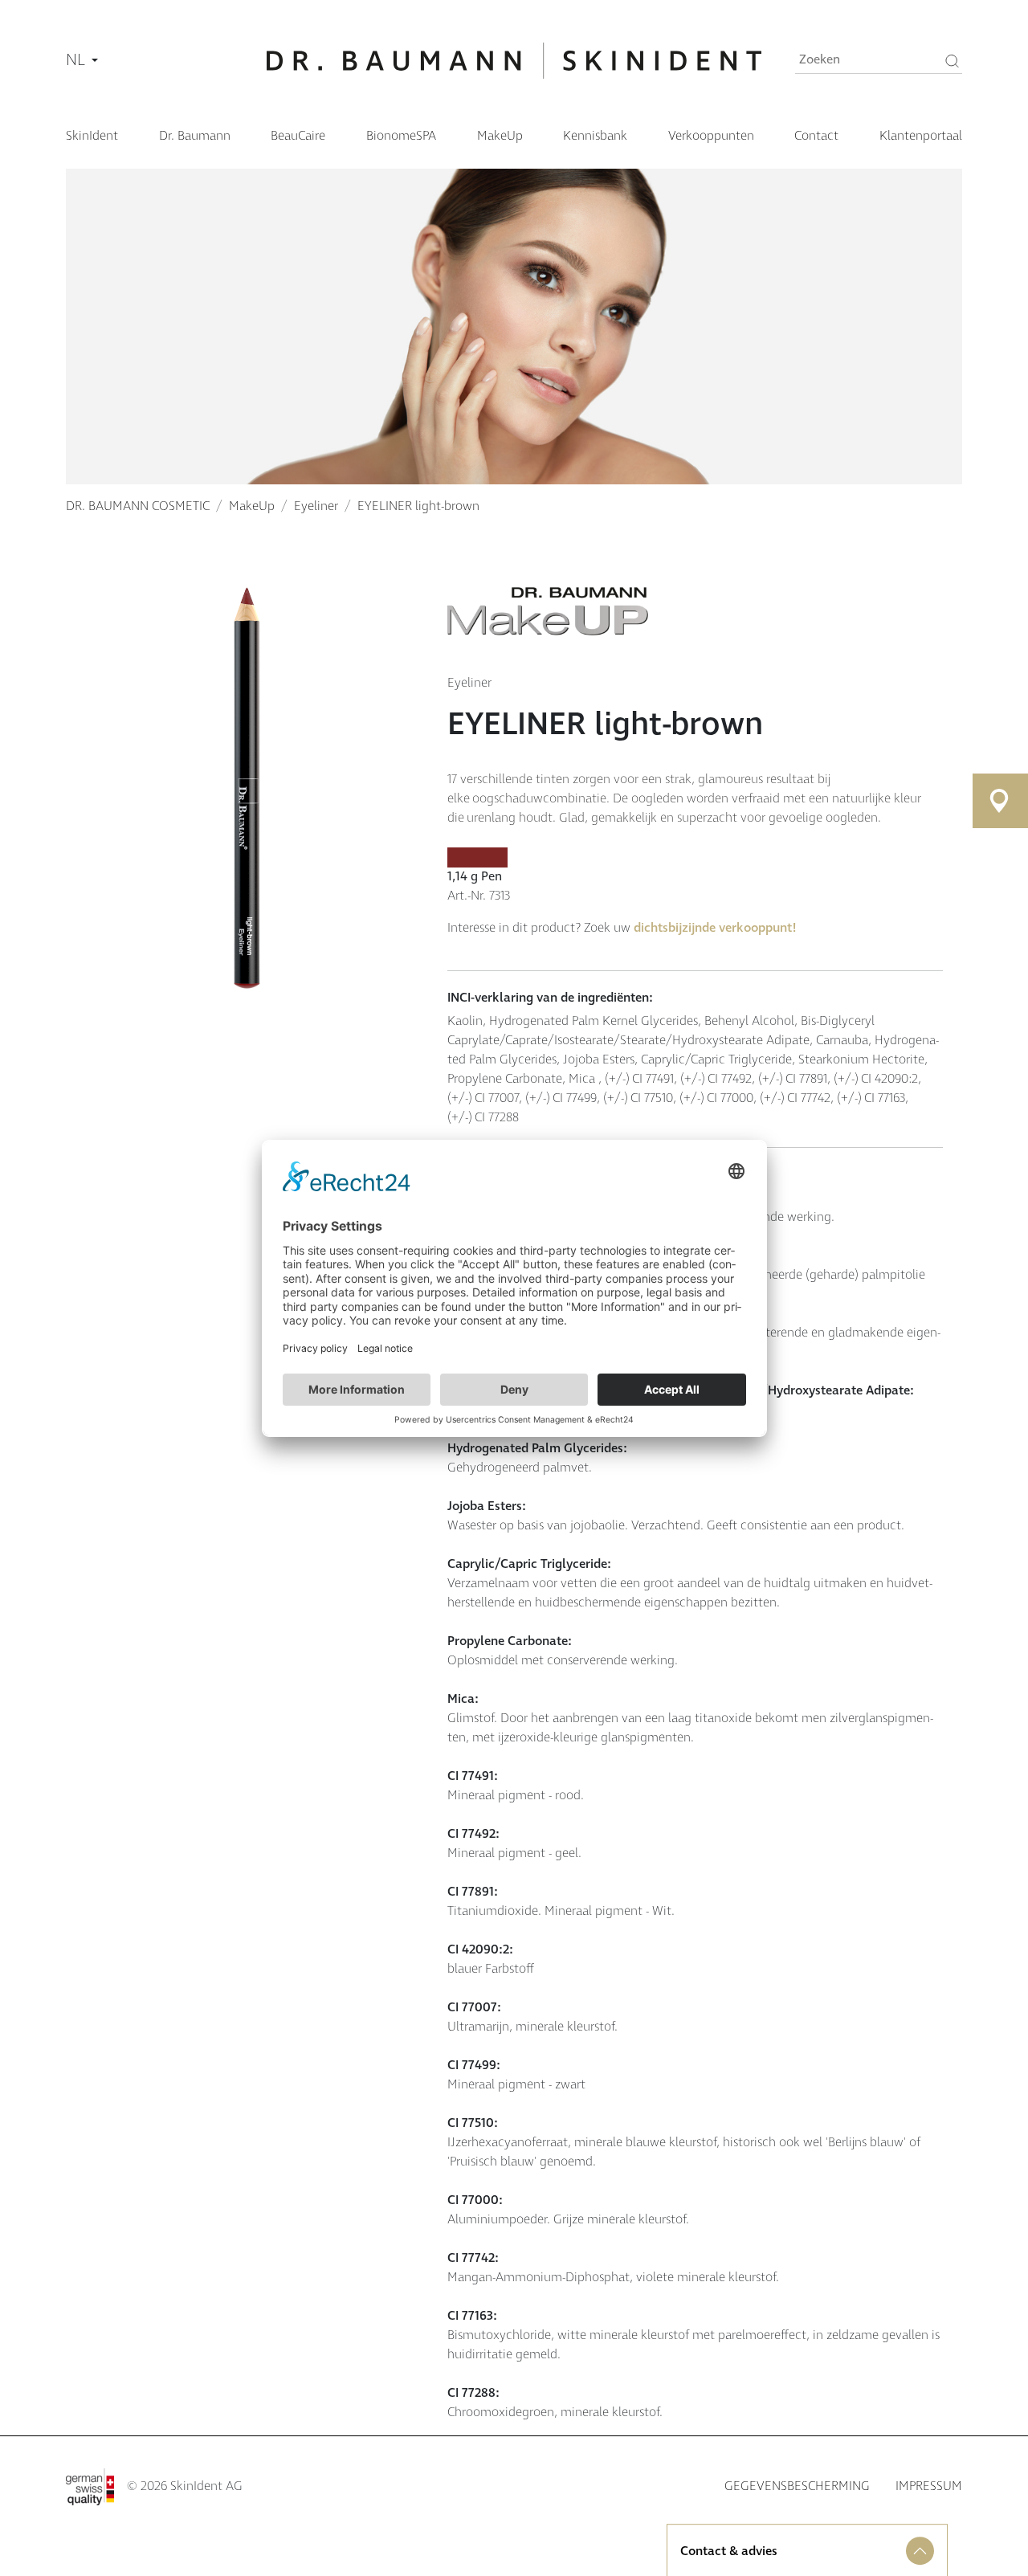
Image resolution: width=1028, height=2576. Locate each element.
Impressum (929, 2486)
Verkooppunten (711, 136)
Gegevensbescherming (797, 2486)
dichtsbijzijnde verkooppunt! (715, 928)
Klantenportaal (921, 136)
